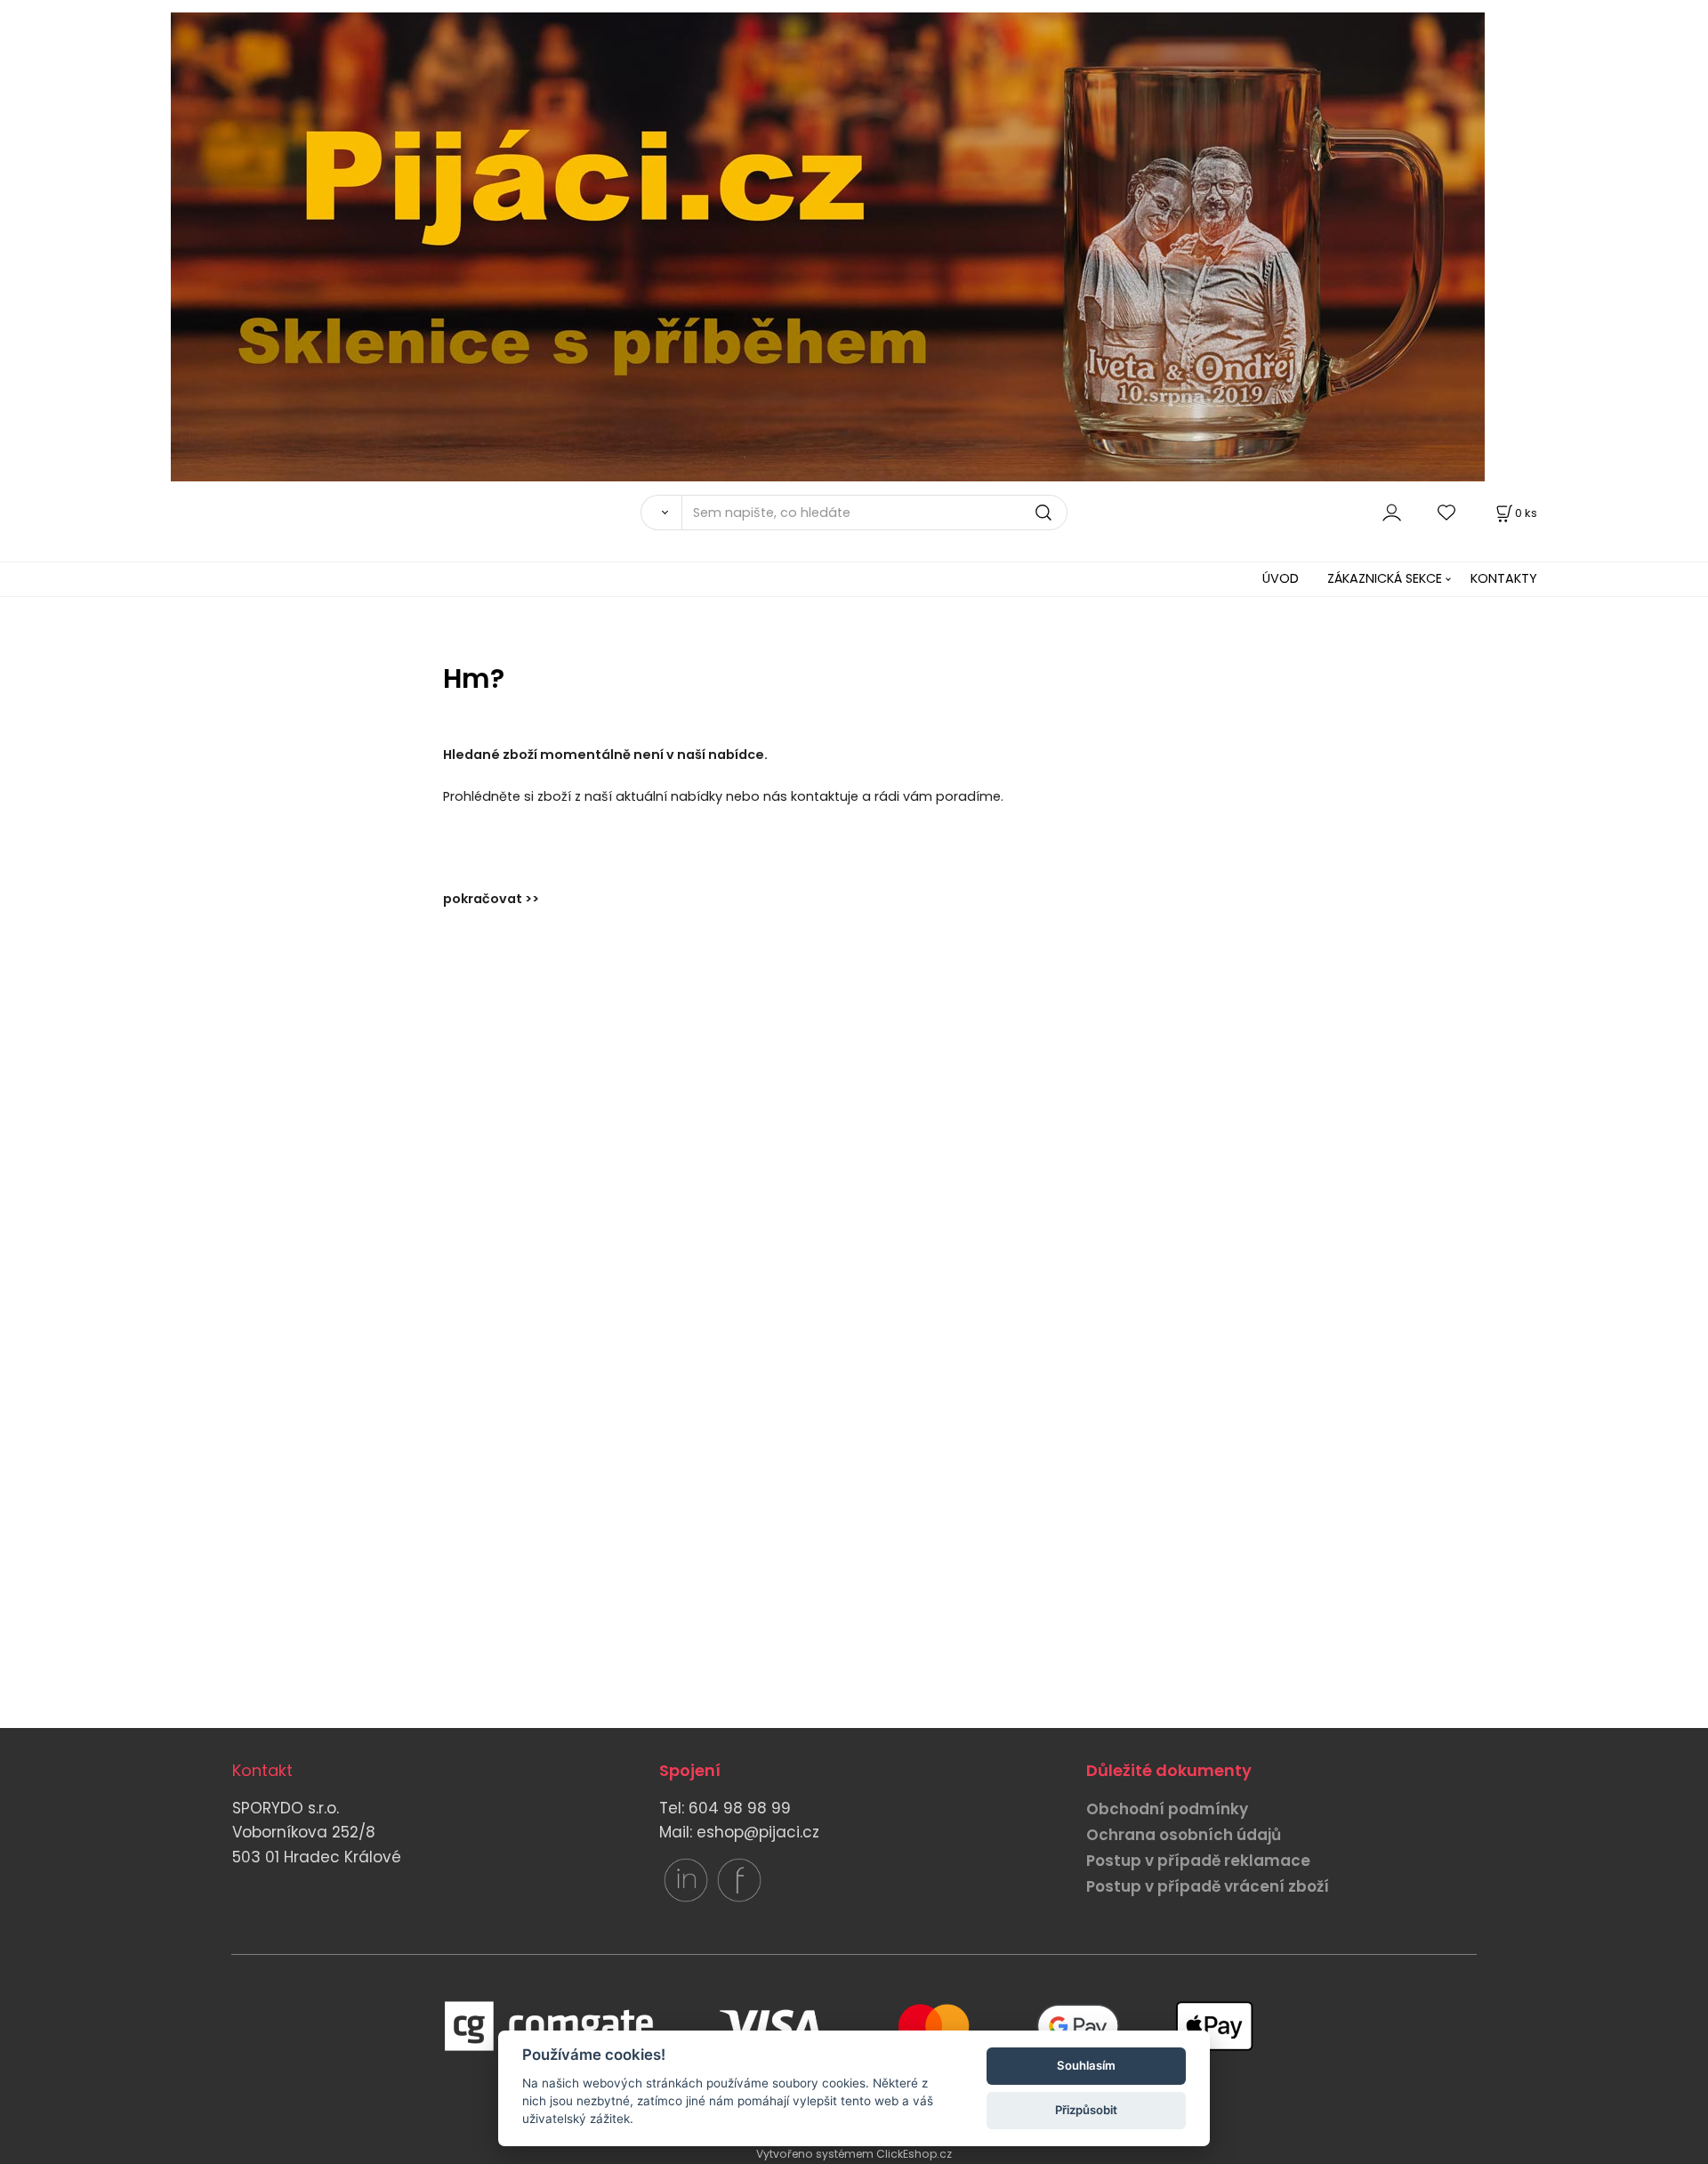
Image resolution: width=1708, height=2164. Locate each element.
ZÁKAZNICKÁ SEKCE (1385, 578)
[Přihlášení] (1392, 512)
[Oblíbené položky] (1447, 512)
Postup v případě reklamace (1198, 1861)
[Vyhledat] (661, 513)
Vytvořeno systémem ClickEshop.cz (854, 2154)
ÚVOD (1281, 578)
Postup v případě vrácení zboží (1208, 1886)
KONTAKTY (1504, 578)
